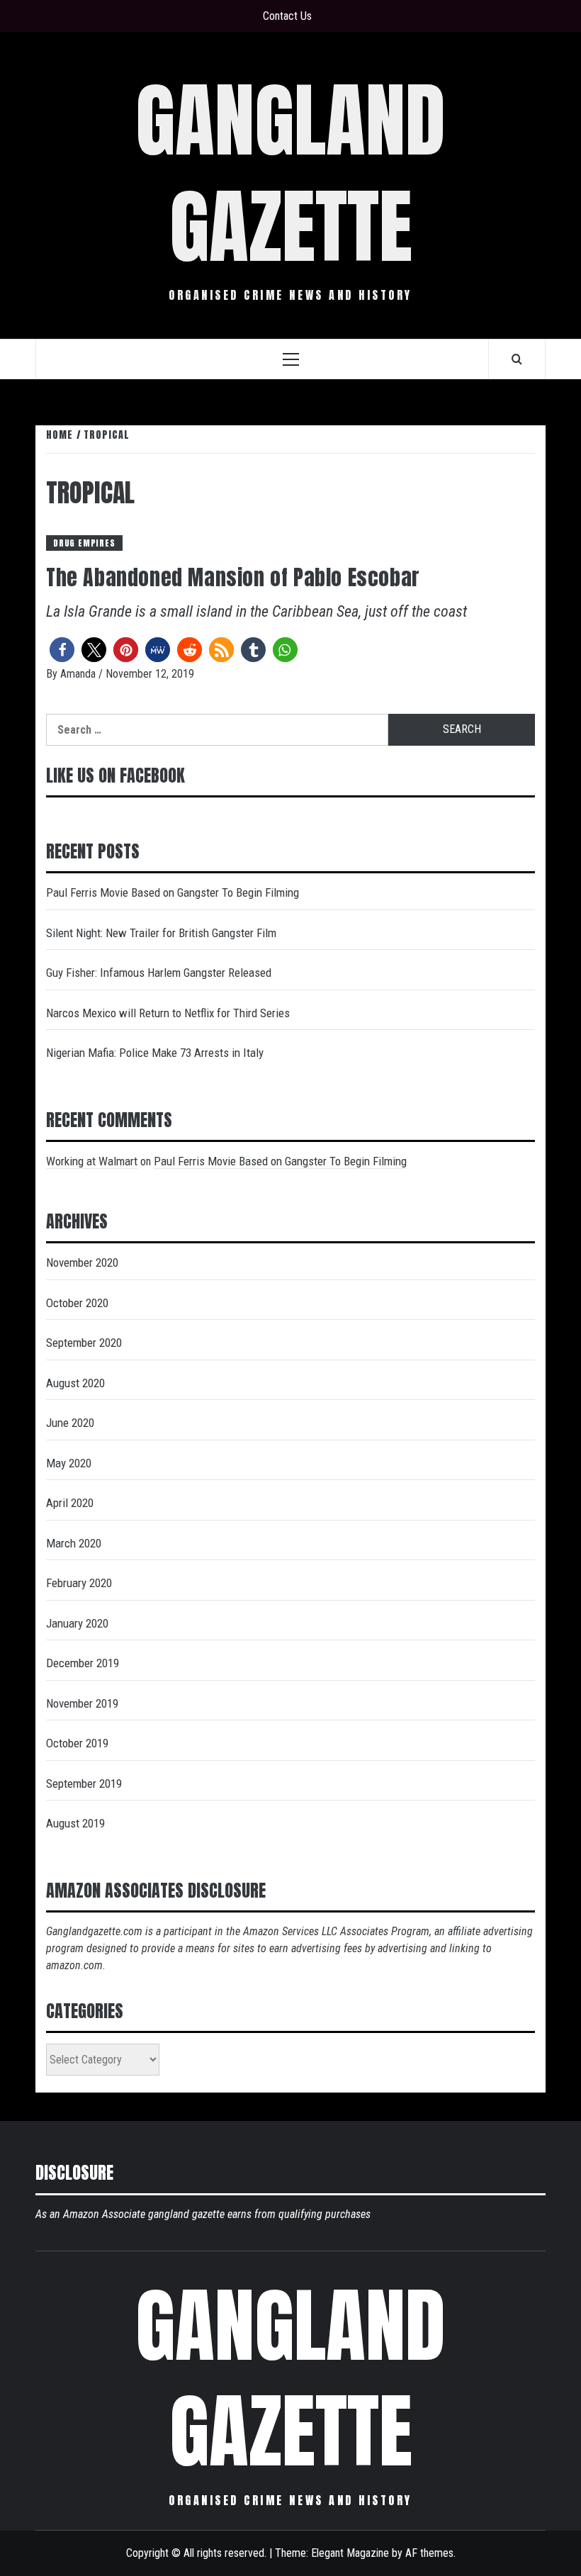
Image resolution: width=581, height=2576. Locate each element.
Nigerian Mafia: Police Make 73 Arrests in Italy (155, 1053)
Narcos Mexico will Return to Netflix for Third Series (168, 1013)
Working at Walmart (92, 1161)
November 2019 (82, 1703)
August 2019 (75, 1823)
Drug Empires (84, 543)
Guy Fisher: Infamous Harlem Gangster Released (159, 973)
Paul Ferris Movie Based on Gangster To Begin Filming (173, 892)
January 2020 (77, 1623)
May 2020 (69, 1463)
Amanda (79, 674)
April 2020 (70, 1503)
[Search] (517, 359)
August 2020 (75, 1383)
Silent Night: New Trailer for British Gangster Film (161, 933)
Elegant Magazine (350, 2553)
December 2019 (83, 1663)
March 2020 (74, 1543)
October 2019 (77, 1743)
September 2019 (84, 1783)
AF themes (429, 2553)
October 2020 (77, 1303)
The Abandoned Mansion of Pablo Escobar (233, 577)
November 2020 (82, 1262)
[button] (62, 650)
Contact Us (287, 16)
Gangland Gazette (290, 173)
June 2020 (70, 1423)
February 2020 (79, 1583)
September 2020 (84, 1343)
